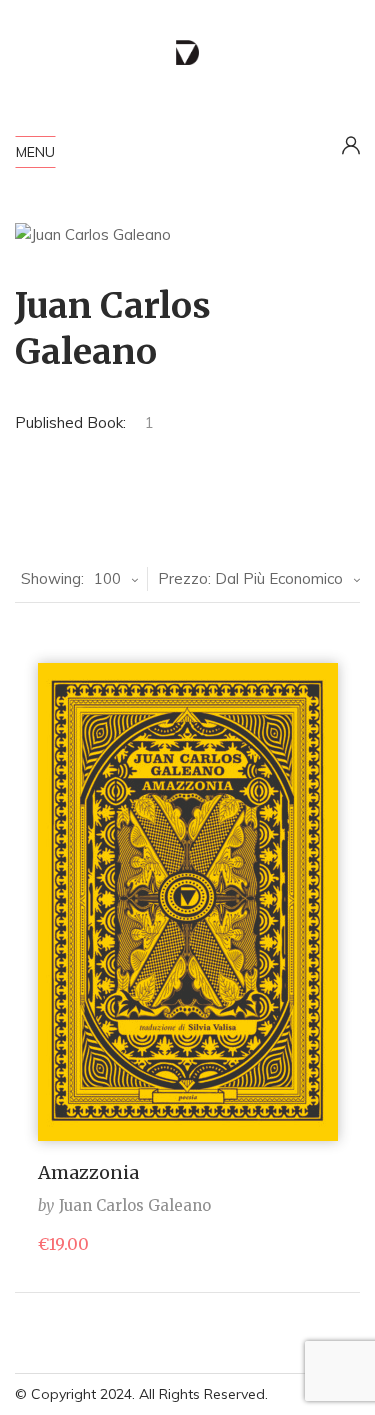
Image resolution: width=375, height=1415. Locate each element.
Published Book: (70, 422)
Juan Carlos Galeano (135, 1205)
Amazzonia (88, 1172)
